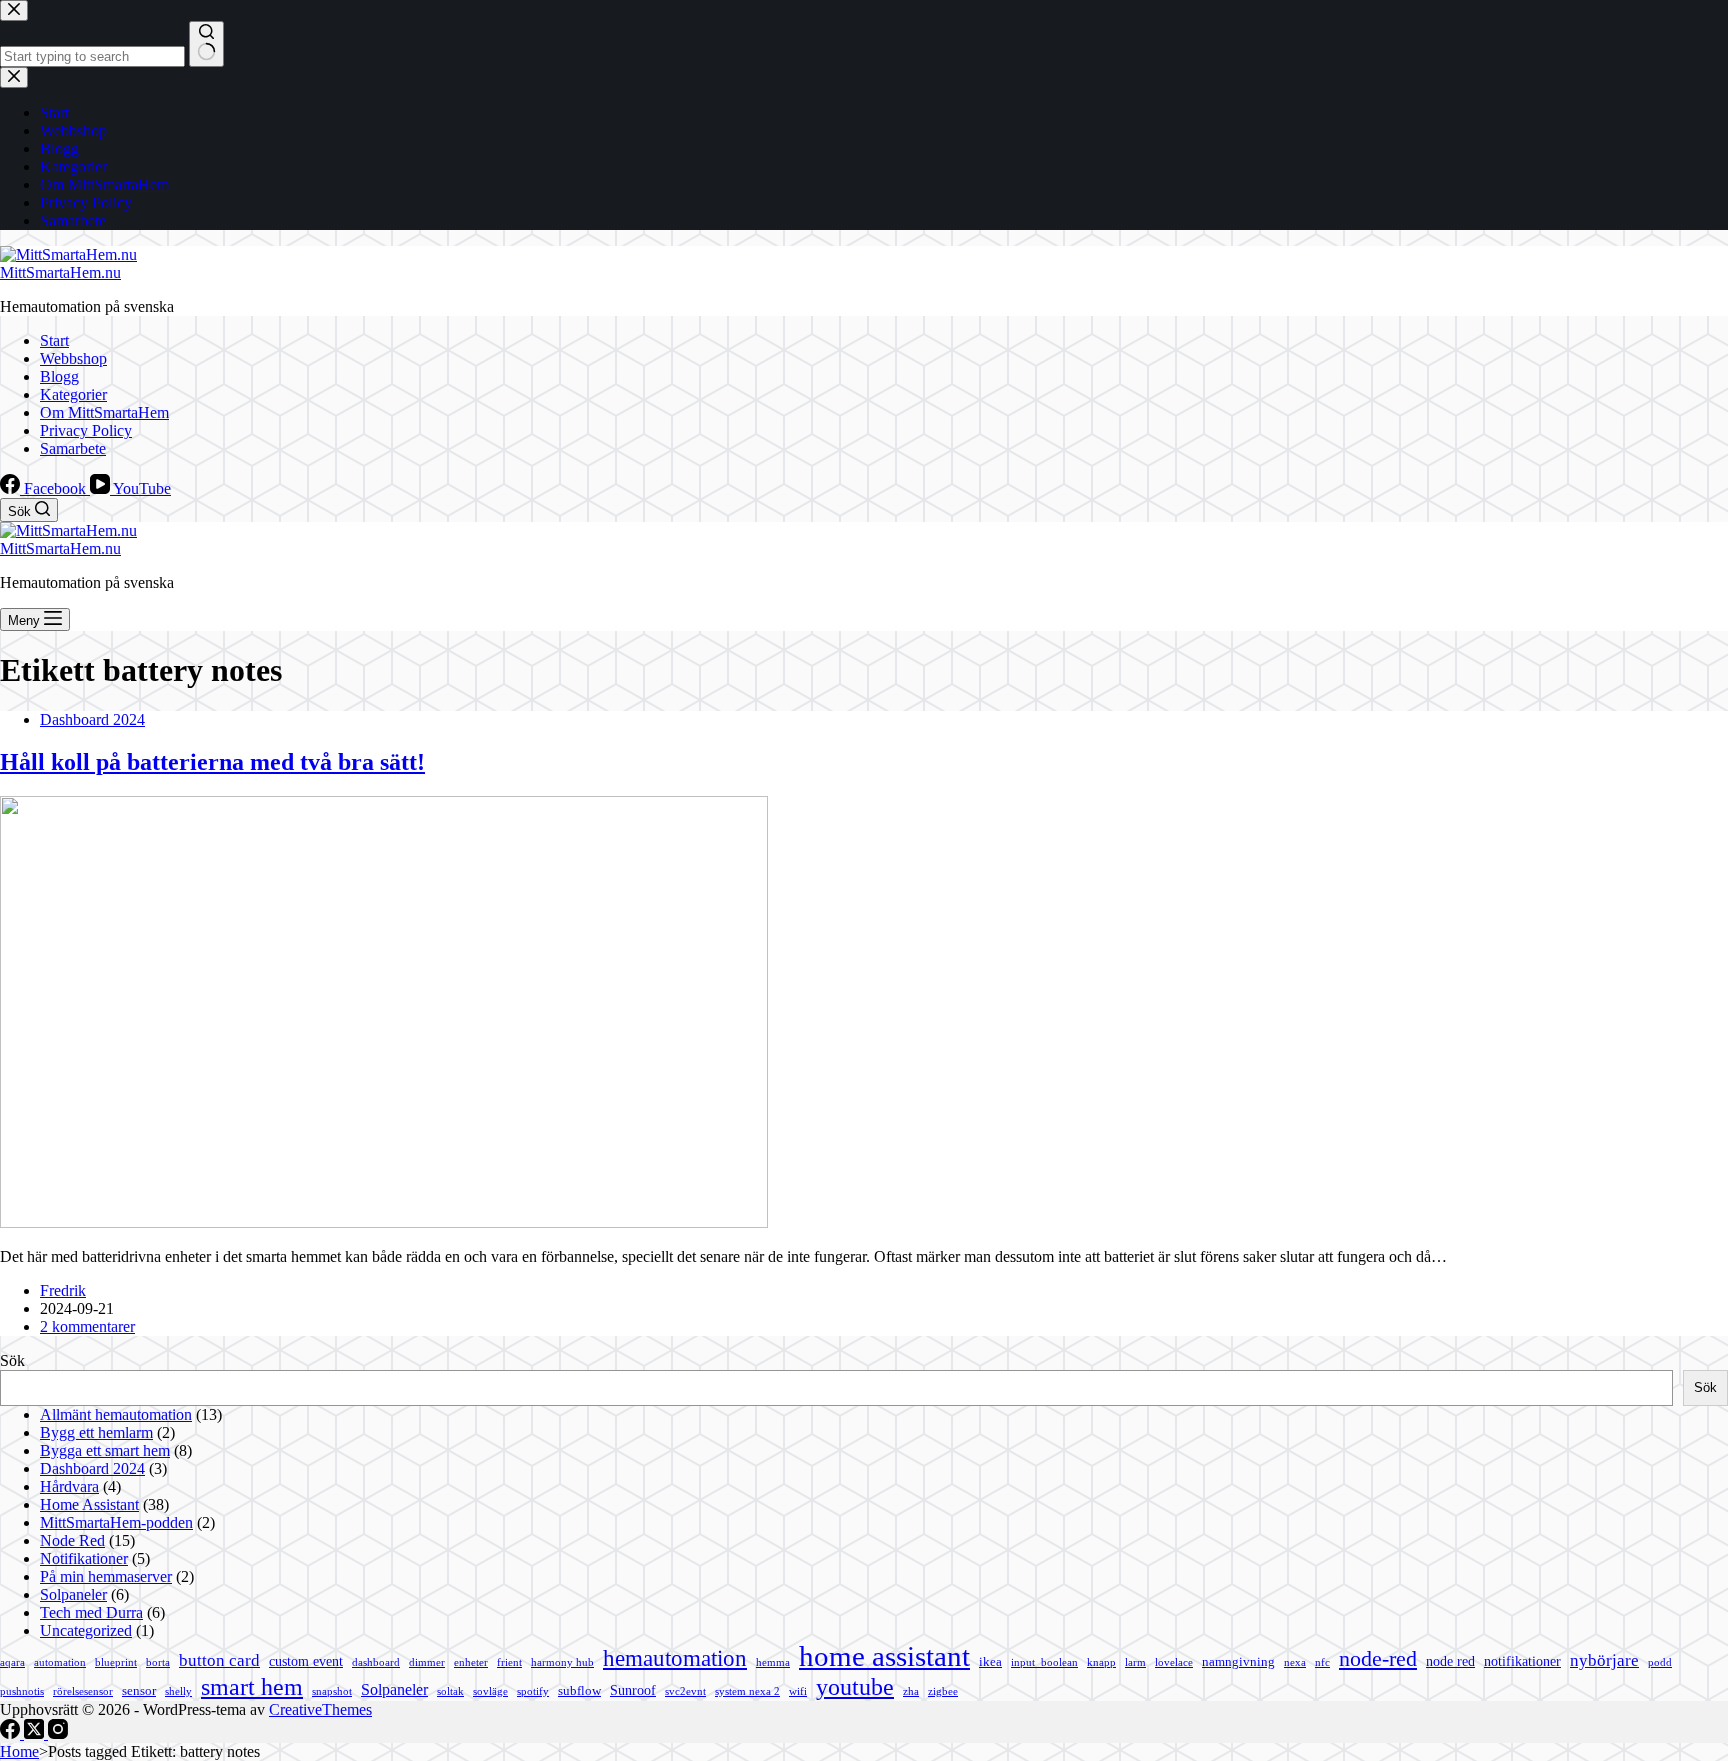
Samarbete (73, 448)
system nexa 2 (747, 1691)
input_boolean (1044, 1662)
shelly (178, 1691)
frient (509, 1662)
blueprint (116, 1662)
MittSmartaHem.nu (60, 272)
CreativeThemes (320, 1709)
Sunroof (633, 1690)
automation (60, 1662)
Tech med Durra (91, 1612)
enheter (471, 1662)
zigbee (943, 1691)
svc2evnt (685, 1691)
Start (54, 340)
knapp (1101, 1662)
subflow (579, 1691)
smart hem (252, 1687)
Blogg (59, 376)
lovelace (1174, 1662)
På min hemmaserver (106, 1576)
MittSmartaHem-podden (116, 1522)
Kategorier (73, 394)
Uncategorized (86, 1630)
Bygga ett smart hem (105, 1450)
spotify (533, 1691)
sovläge (490, 1691)
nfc (1322, 1662)
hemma (773, 1662)
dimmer (427, 1662)
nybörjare (1604, 1660)
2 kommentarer (87, 1326)
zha (911, 1691)
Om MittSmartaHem (104, 412)
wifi (798, 1691)
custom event (306, 1661)
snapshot (332, 1691)
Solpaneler (73, 1594)
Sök (12, 1360)
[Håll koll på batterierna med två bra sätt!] (384, 1222)
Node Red (72, 1540)
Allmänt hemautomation (116, 1414)
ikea (990, 1662)
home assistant (884, 1656)
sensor (139, 1691)
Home (19, 1751)
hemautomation (675, 1658)
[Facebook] (12, 1733)
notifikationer (1522, 1661)
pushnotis (22, 1691)
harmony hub (562, 1662)
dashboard (376, 1662)
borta (158, 1662)
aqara (12, 1662)
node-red (1378, 1658)
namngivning (1238, 1662)
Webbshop (73, 358)
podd (1660, 1662)
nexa (1295, 1662)
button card (219, 1660)
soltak (450, 1691)
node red (1450, 1661)
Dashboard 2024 (92, 719)
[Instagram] (58, 1733)
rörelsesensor (83, 1691)
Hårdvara (69, 1486)
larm (1135, 1662)
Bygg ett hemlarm (96, 1432)
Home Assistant (89, 1504)
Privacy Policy (86, 430)
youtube (855, 1686)
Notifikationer (84, 1558)
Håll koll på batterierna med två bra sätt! (212, 762)
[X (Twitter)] (36, 1733)
